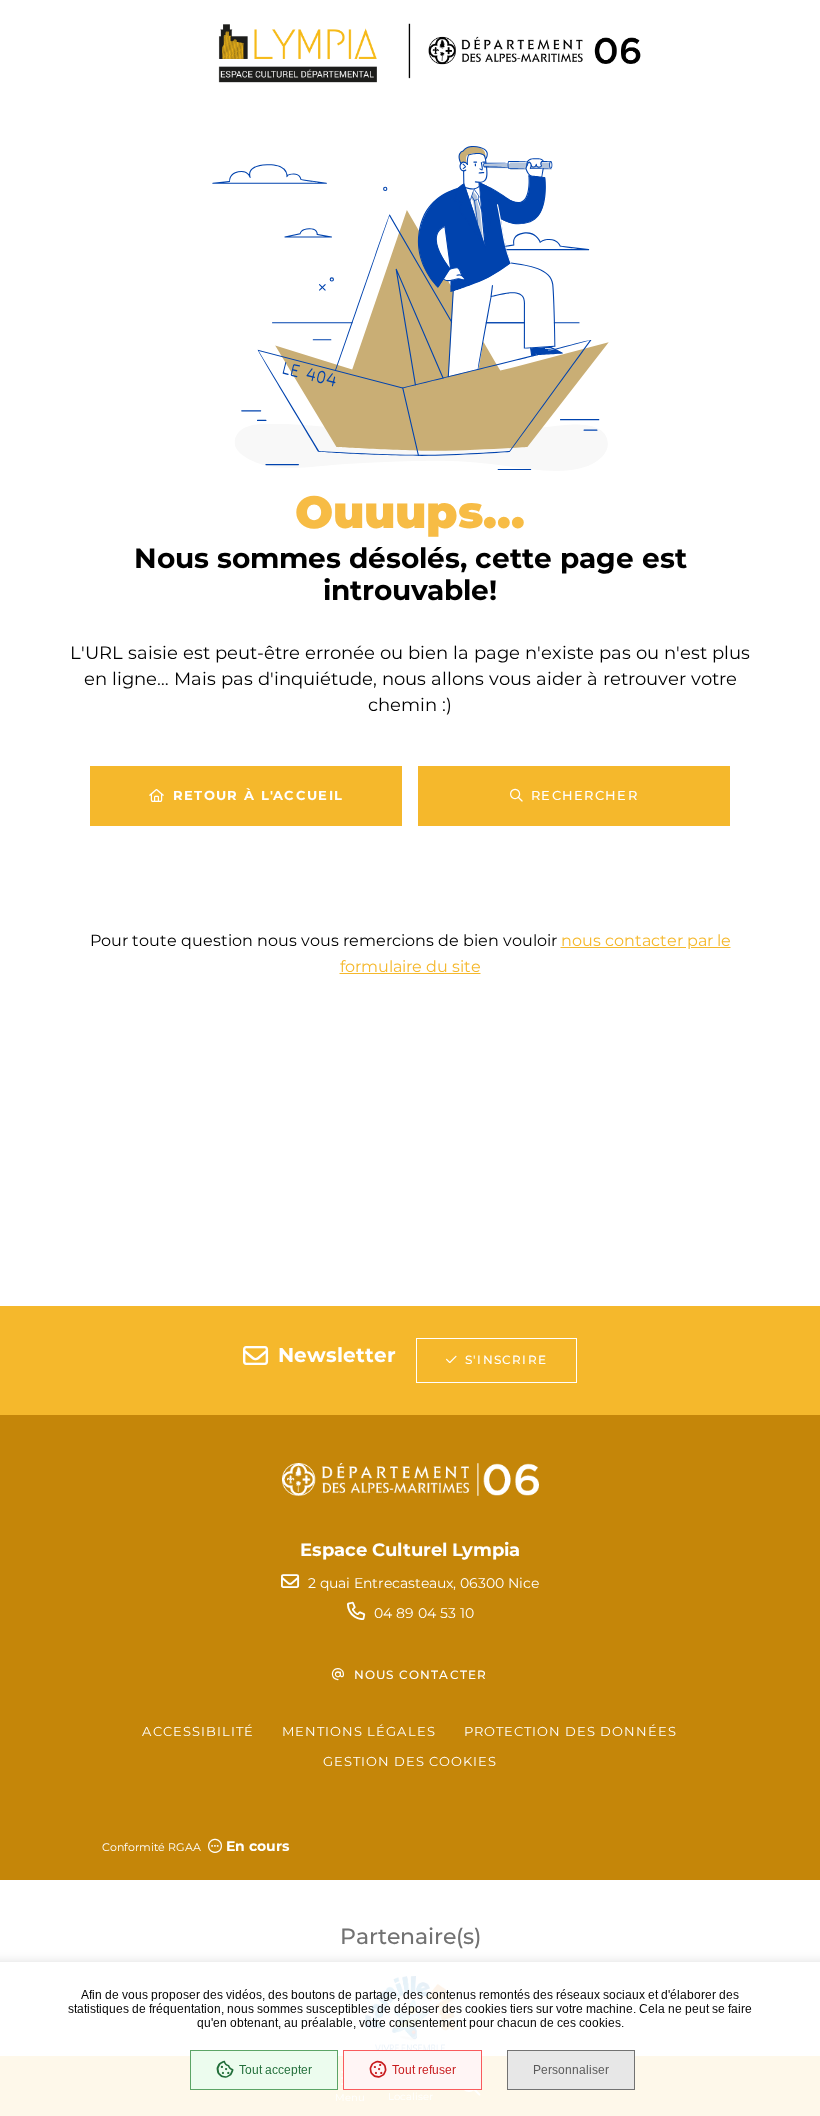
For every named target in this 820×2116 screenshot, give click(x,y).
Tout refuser (424, 2070)
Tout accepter (275, 2070)
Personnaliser (571, 2070)
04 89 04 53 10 (424, 1613)
